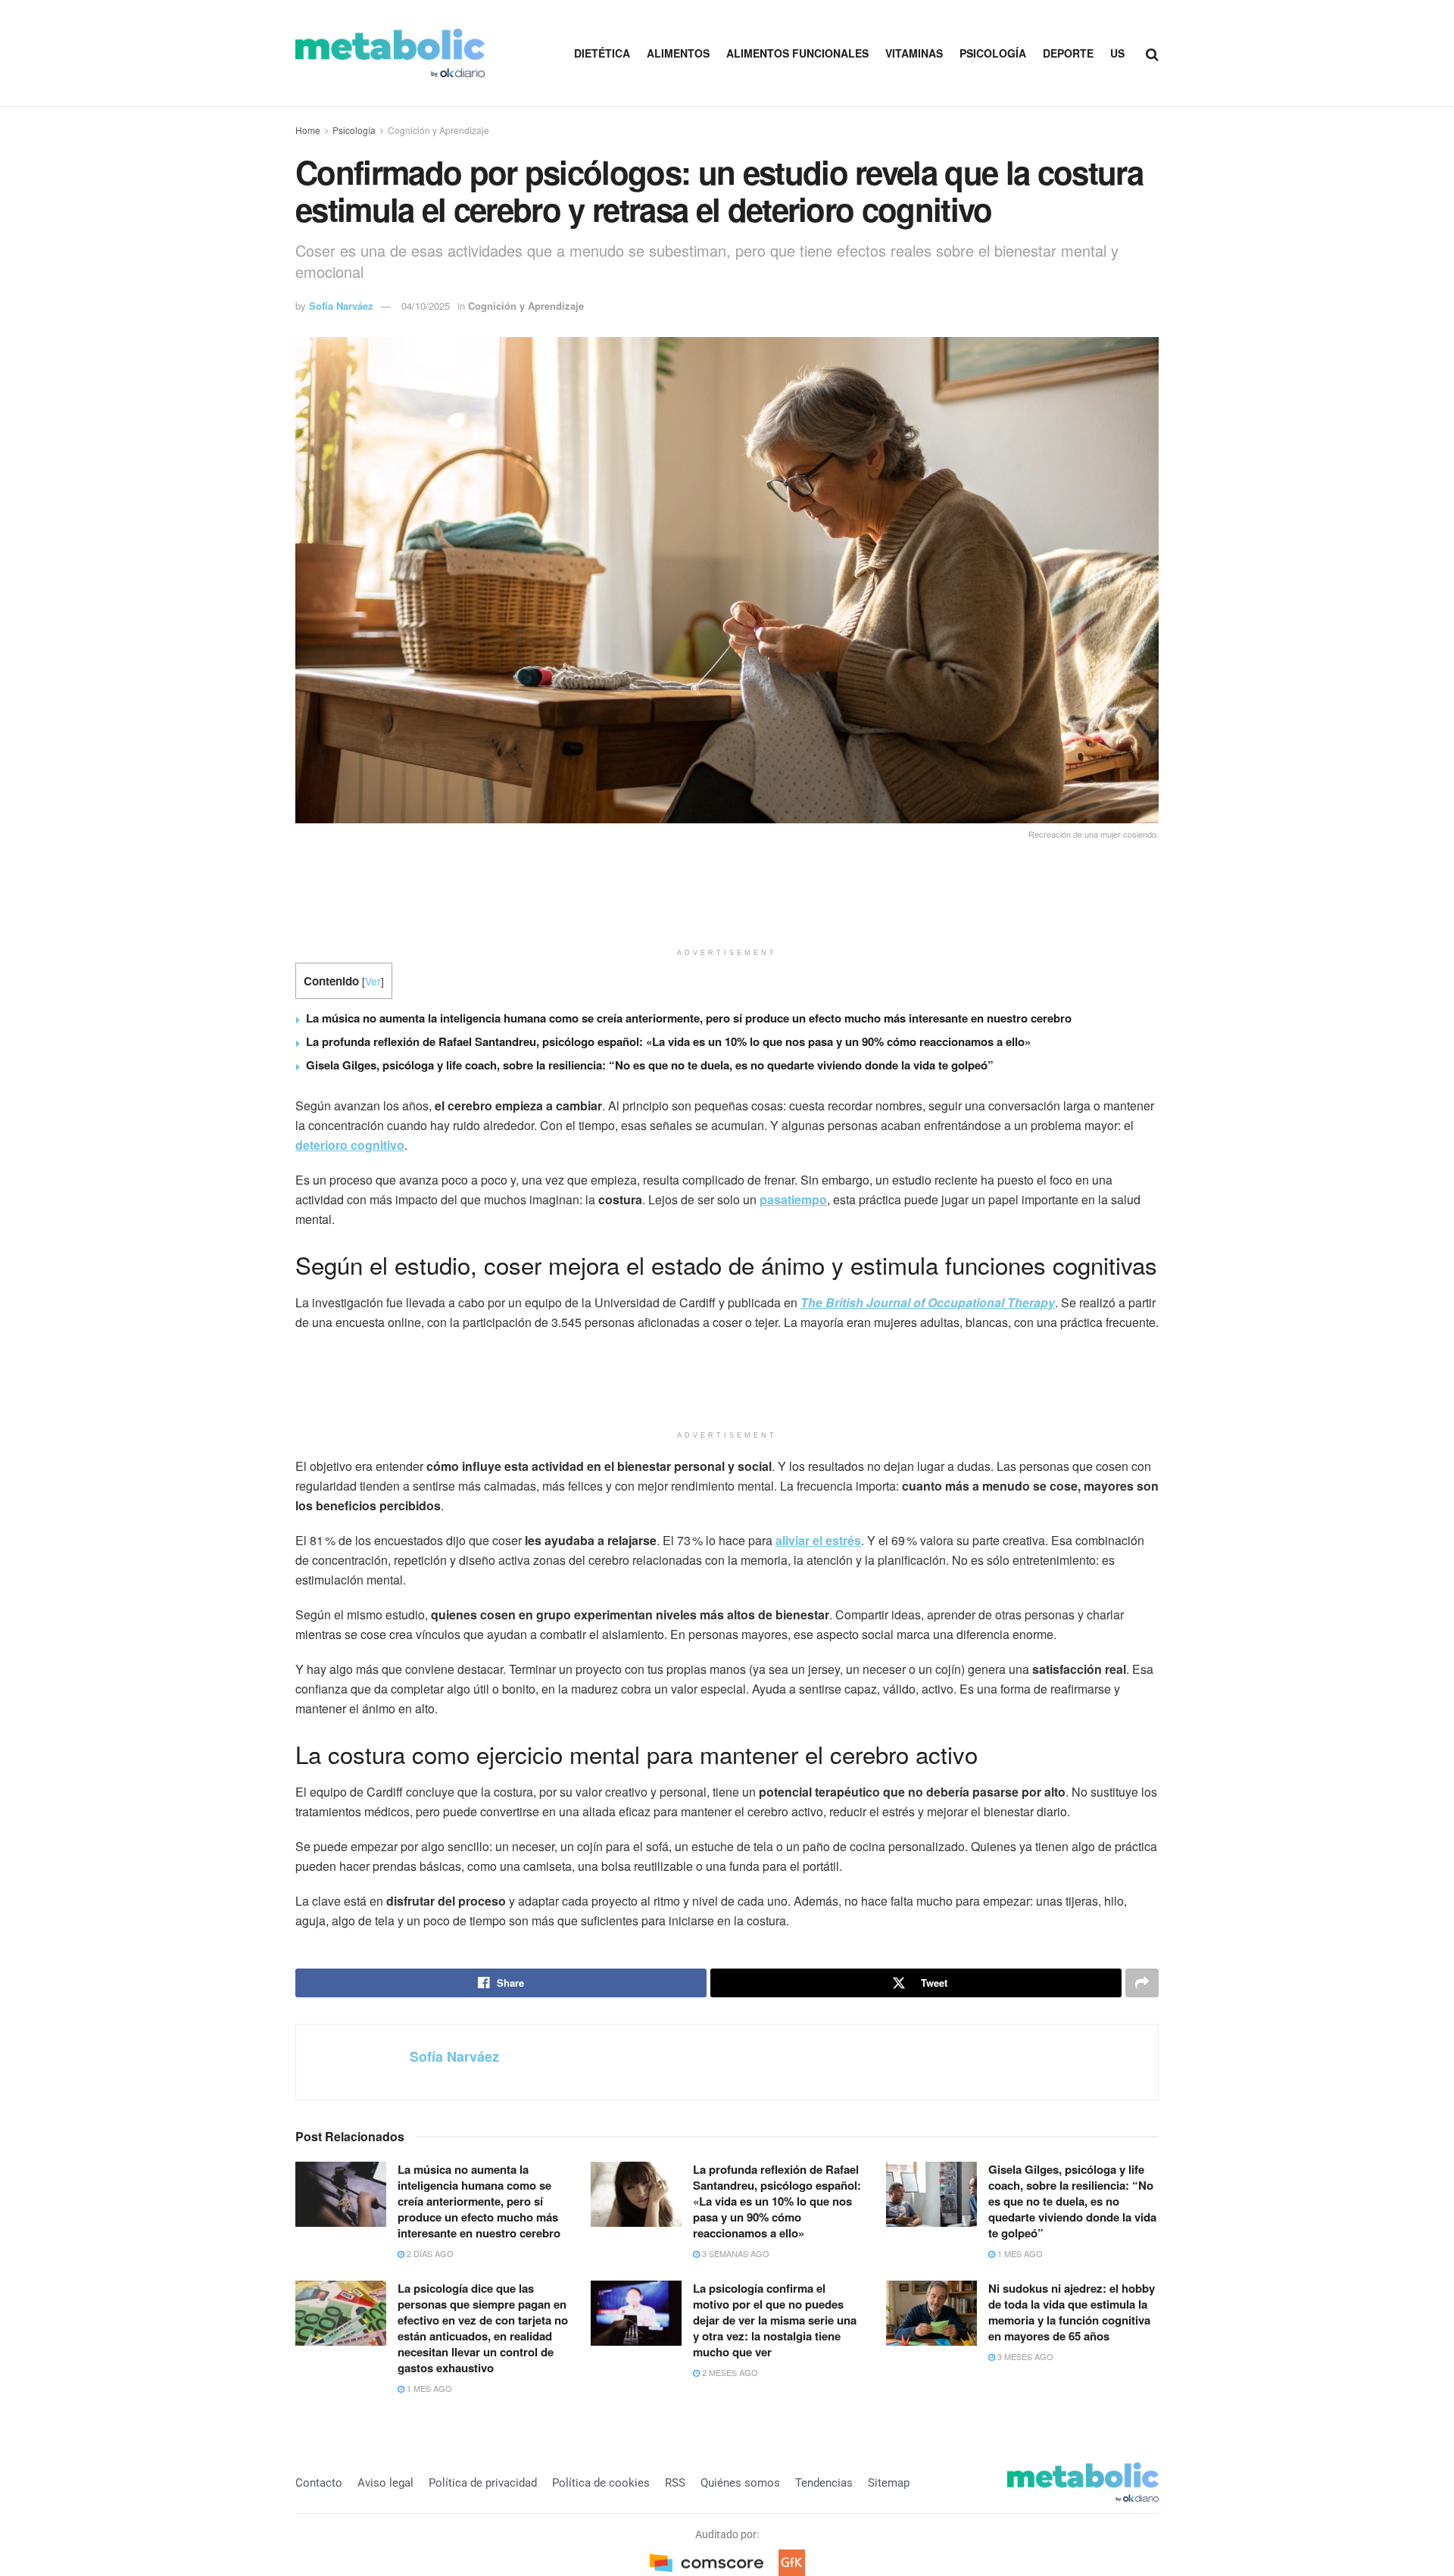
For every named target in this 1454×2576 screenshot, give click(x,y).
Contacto (319, 2483)
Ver (373, 981)
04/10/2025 (426, 306)
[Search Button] (1152, 53)
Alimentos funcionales (797, 53)
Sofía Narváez (341, 306)
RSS (675, 2483)
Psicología (993, 53)
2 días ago (429, 2253)
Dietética (602, 53)
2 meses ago (729, 2372)
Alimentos (678, 53)
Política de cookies (601, 2483)
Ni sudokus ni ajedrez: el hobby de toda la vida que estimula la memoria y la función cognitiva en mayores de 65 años (1072, 2312)
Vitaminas (914, 53)
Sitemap (889, 2483)
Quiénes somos (740, 2483)
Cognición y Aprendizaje (438, 130)
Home (308, 130)
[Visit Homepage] (390, 53)
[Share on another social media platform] (1142, 1983)
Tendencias (824, 2483)
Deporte (1068, 53)
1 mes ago (1019, 2253)
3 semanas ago (735, 2253)
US (1117, 53)
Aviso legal (385, 2483)
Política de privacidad (483, 2483)
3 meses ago (1024, 2356)
